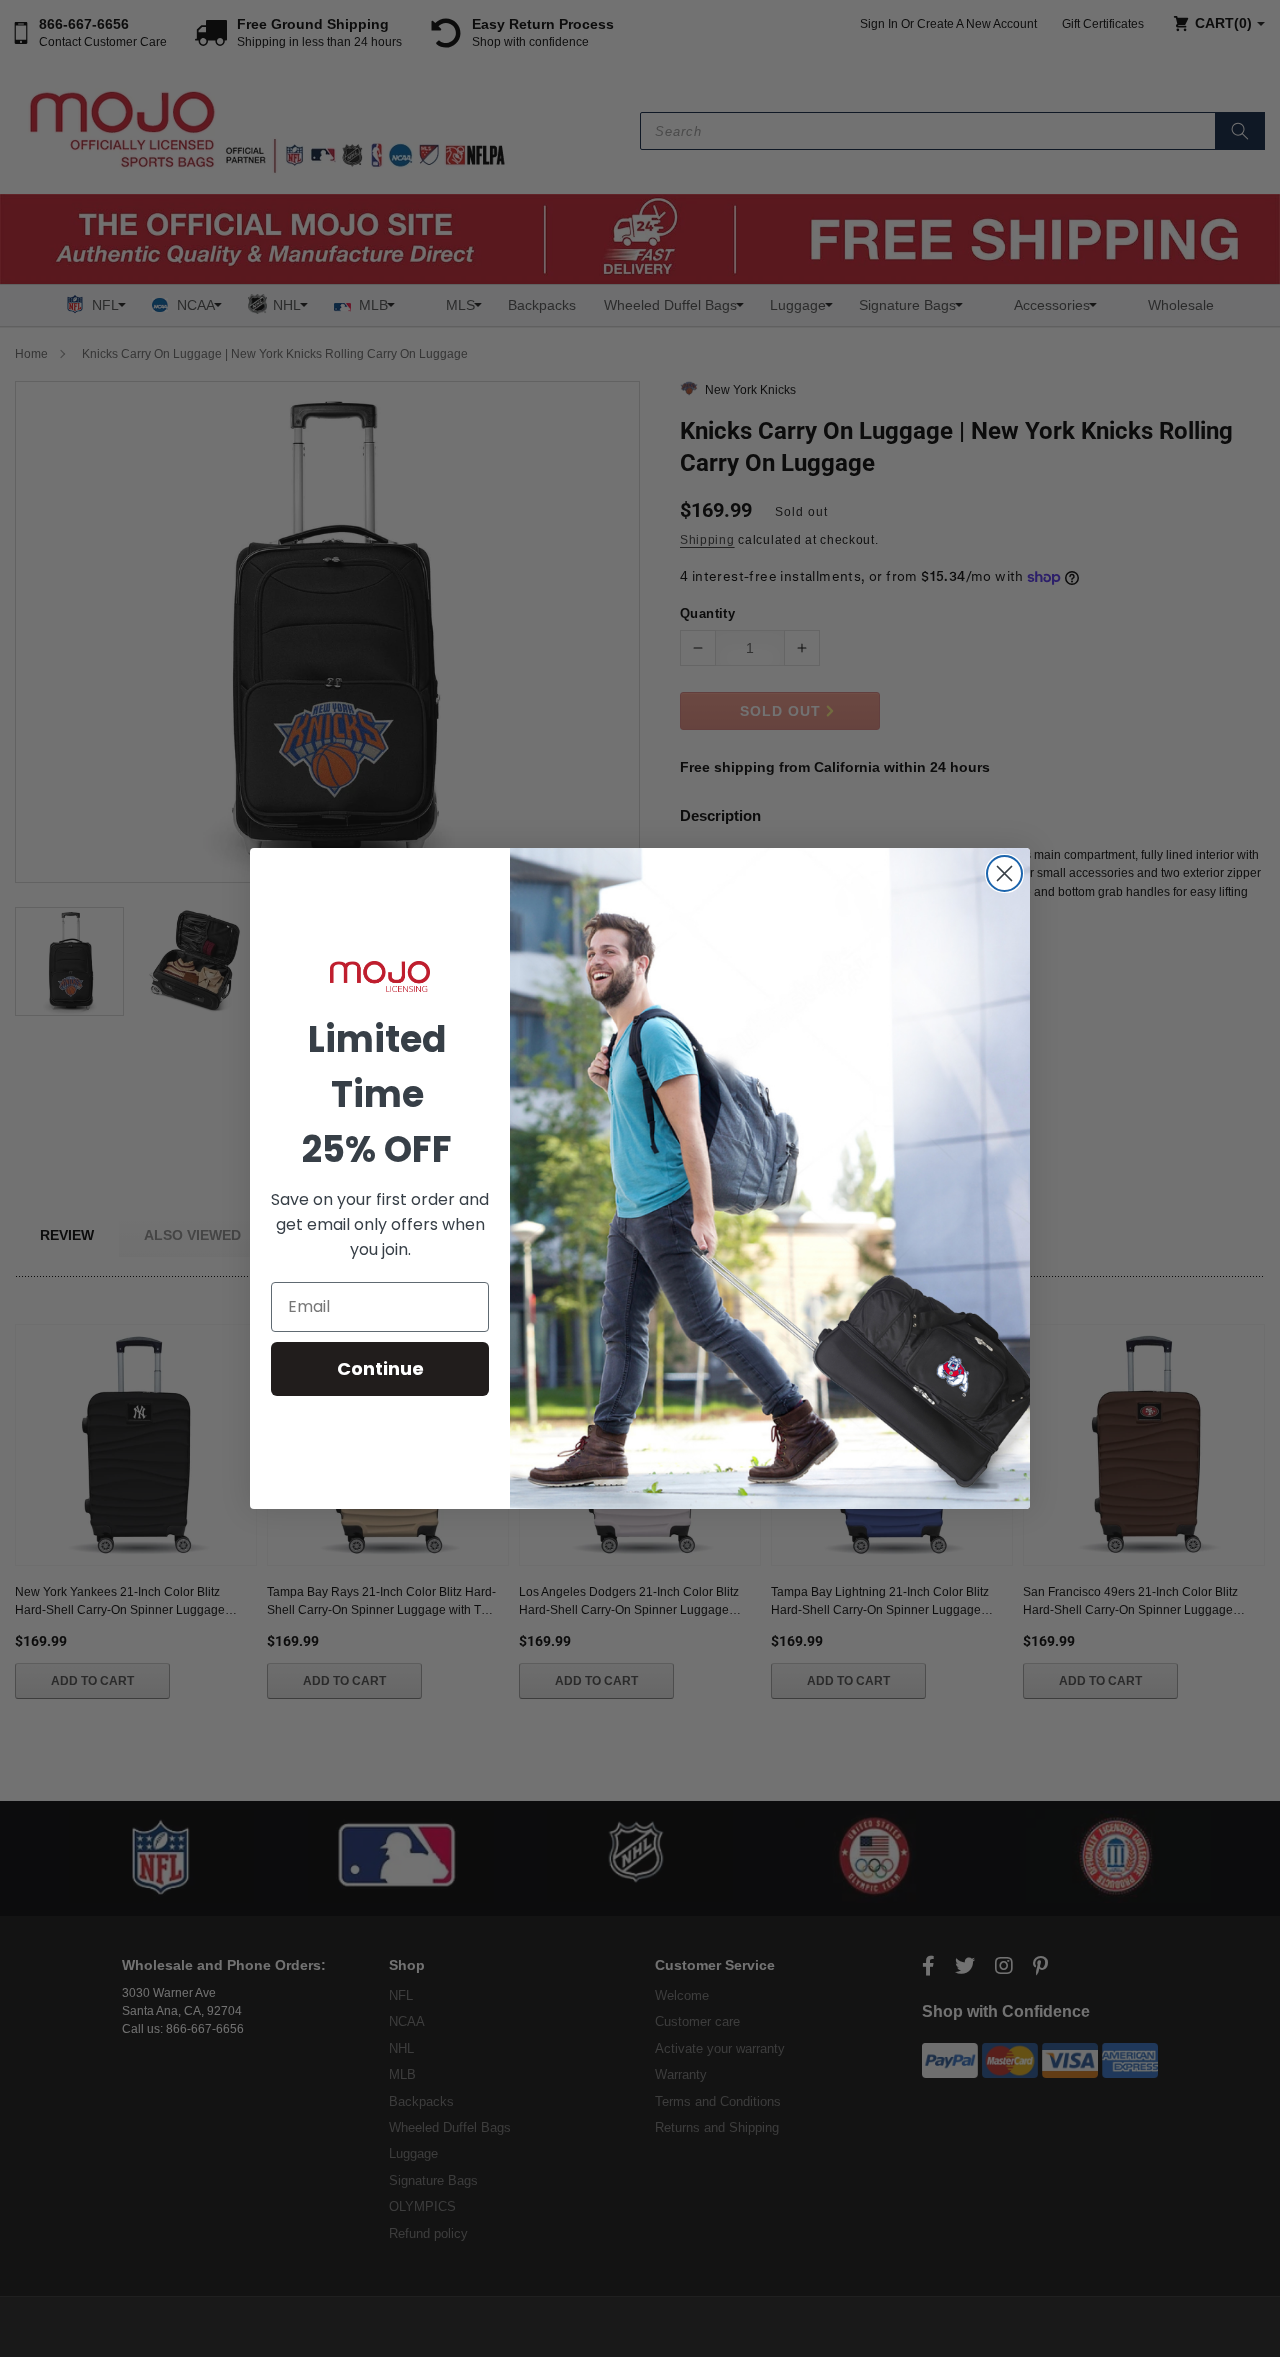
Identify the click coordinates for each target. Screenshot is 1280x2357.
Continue (380, 1368)
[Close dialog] (1004, 873)
